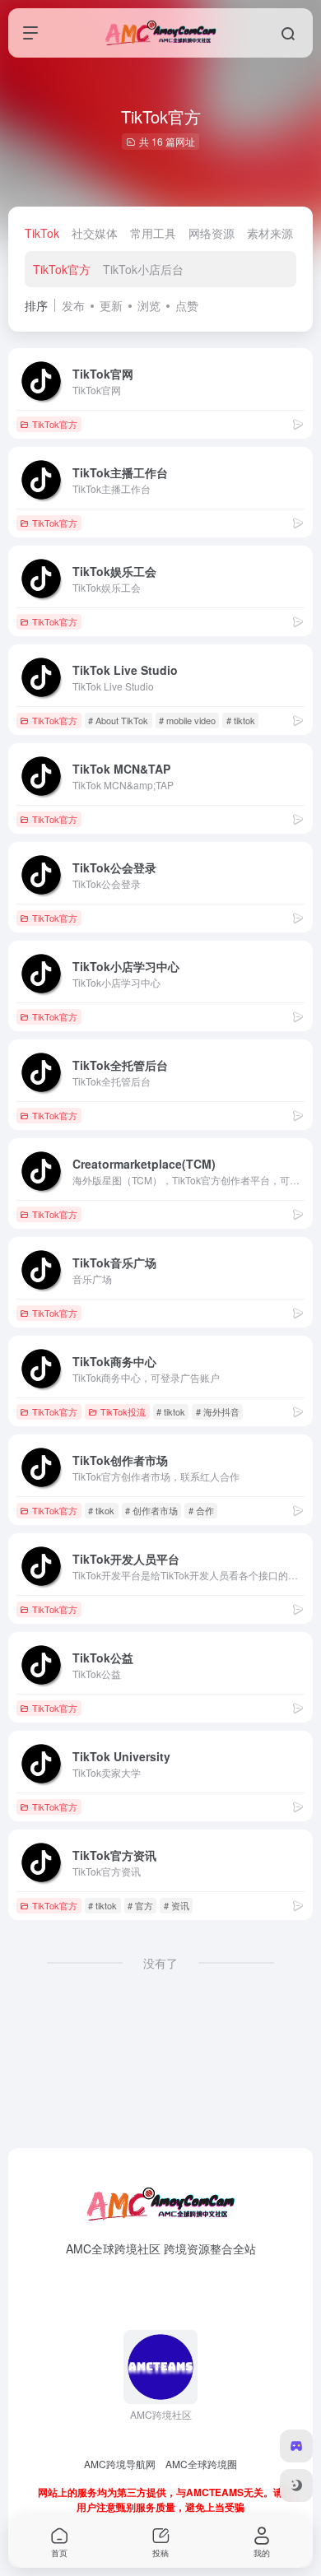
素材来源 (270, 233)
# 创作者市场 (151, 1510)
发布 (73, 305)
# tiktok (241, 720)
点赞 (187, 305)
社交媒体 (95, 233)
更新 (111, 305)
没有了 (160, 1963)
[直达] (298, 423)
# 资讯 (177, 1905)
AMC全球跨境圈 (201, 2464)
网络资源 (212, 233)
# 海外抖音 (218, 1411)
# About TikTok (118, 720)
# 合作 (201, 1510)
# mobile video (187, 720)
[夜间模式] (296, 2485)
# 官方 (140, 1905)
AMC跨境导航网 (120, 2464)
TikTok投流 (123, 1411)
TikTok (42, 233)
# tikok (101, 1510)
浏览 (149, 305)
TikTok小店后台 (143, 269)
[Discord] (296, 2446)
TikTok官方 (62, 269)
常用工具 (153, 233)
